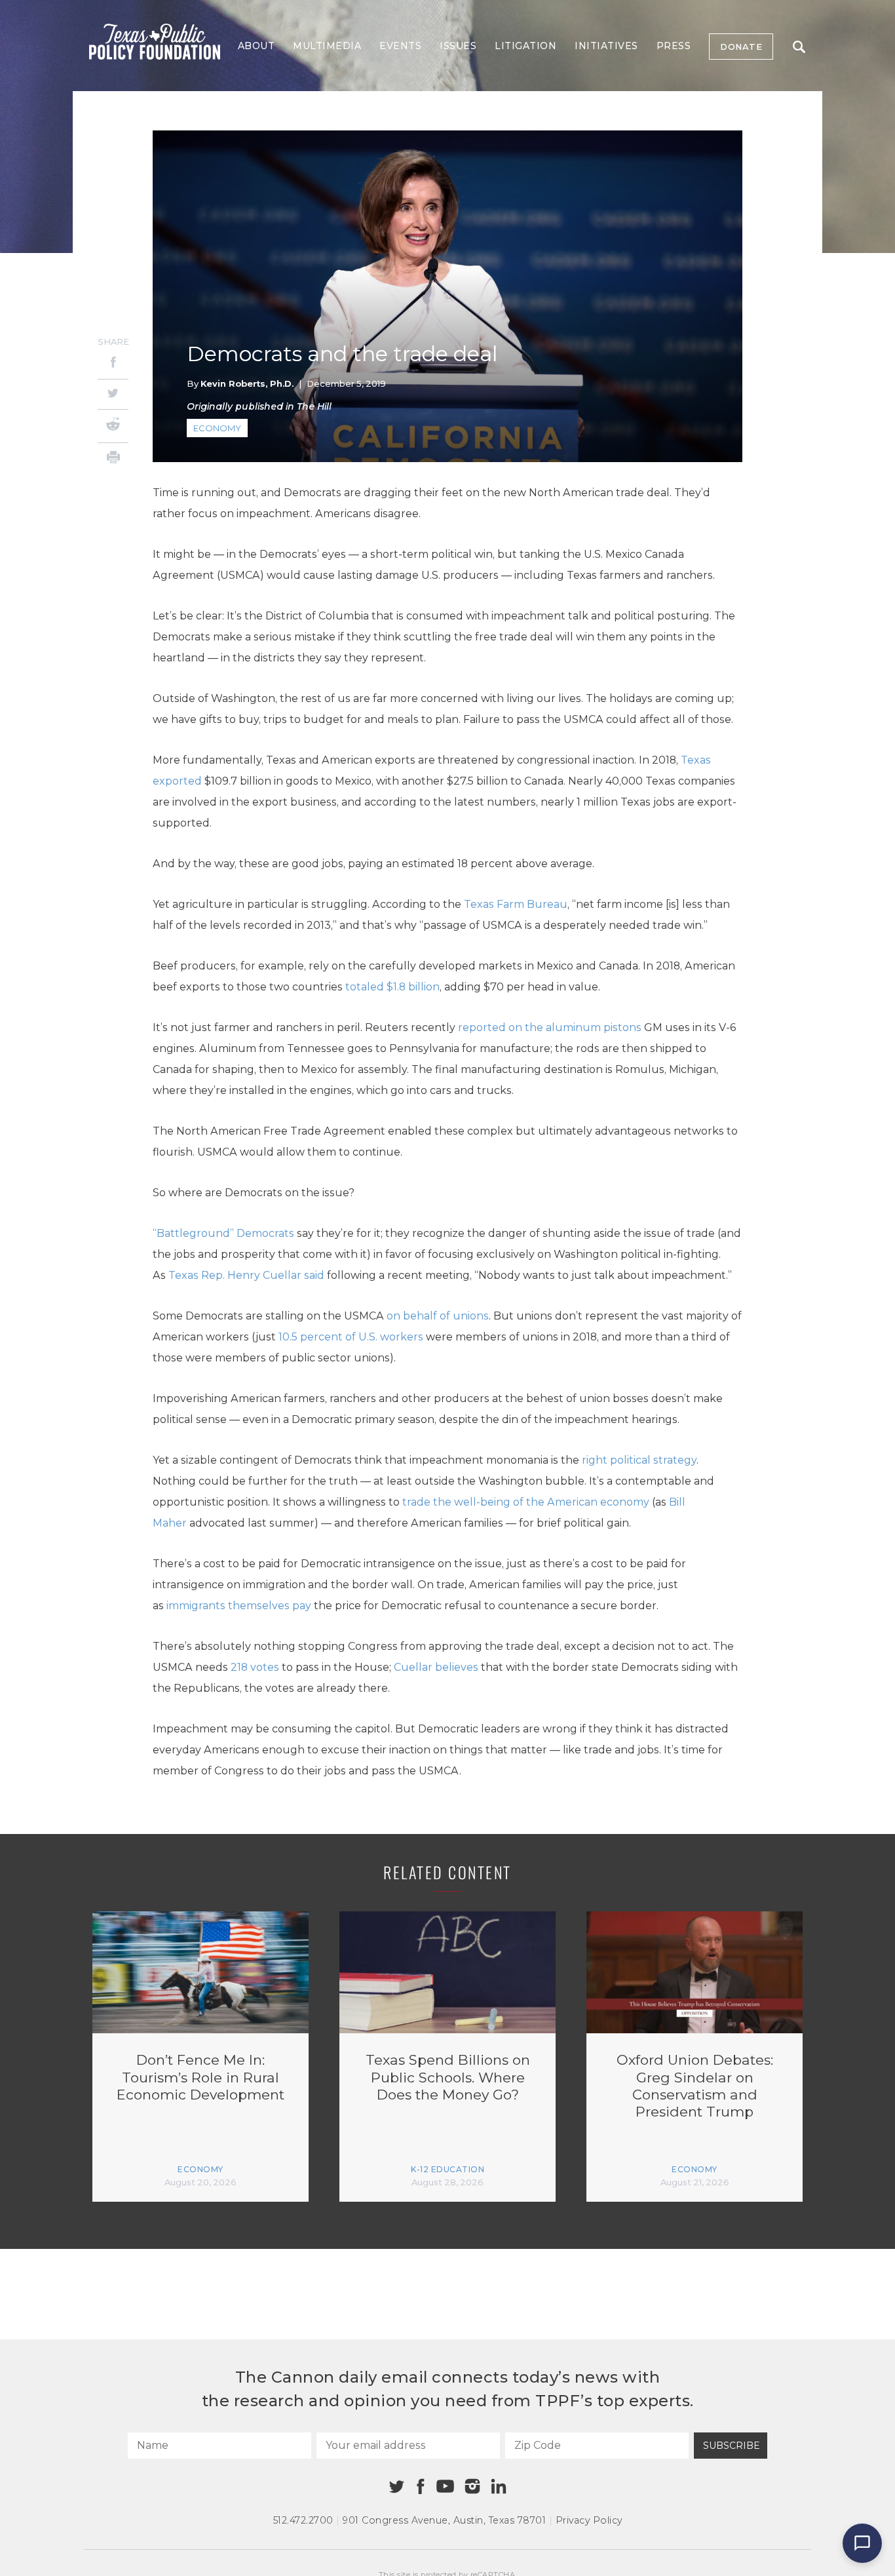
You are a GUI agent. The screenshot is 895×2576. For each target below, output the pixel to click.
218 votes (255, 1667)
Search (799, 47)
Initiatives (606, 46)
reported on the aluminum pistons (550, 1027)
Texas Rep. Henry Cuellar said (246, 1275)
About (257, 46)
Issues (458, 46)
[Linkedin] (499, 2486)
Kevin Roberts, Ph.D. (247, 383)
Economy (217, 428)
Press (674, 46)
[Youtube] (445, 2487)
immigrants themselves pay (239, 1606)
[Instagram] (472, 2486)
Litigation (525, 46)
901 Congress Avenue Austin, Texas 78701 (444, 2520)
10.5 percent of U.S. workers (351, 1337)
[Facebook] (113, 364)
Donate (741, 47)
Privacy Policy (589, 2520)
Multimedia (327, 46)
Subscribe (732, 2446)
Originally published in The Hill (259, 406)
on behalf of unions (438, 1316)
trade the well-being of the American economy (526, 1502)
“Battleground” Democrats (223, 1233)
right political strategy (639, 1460)
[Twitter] (113, 394)
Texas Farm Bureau (516, 904)
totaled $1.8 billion (392, 987)
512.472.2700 (303, 2520)
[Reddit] (113, 426)
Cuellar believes (436, 1667)
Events (400, 46)
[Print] (113, 459)
